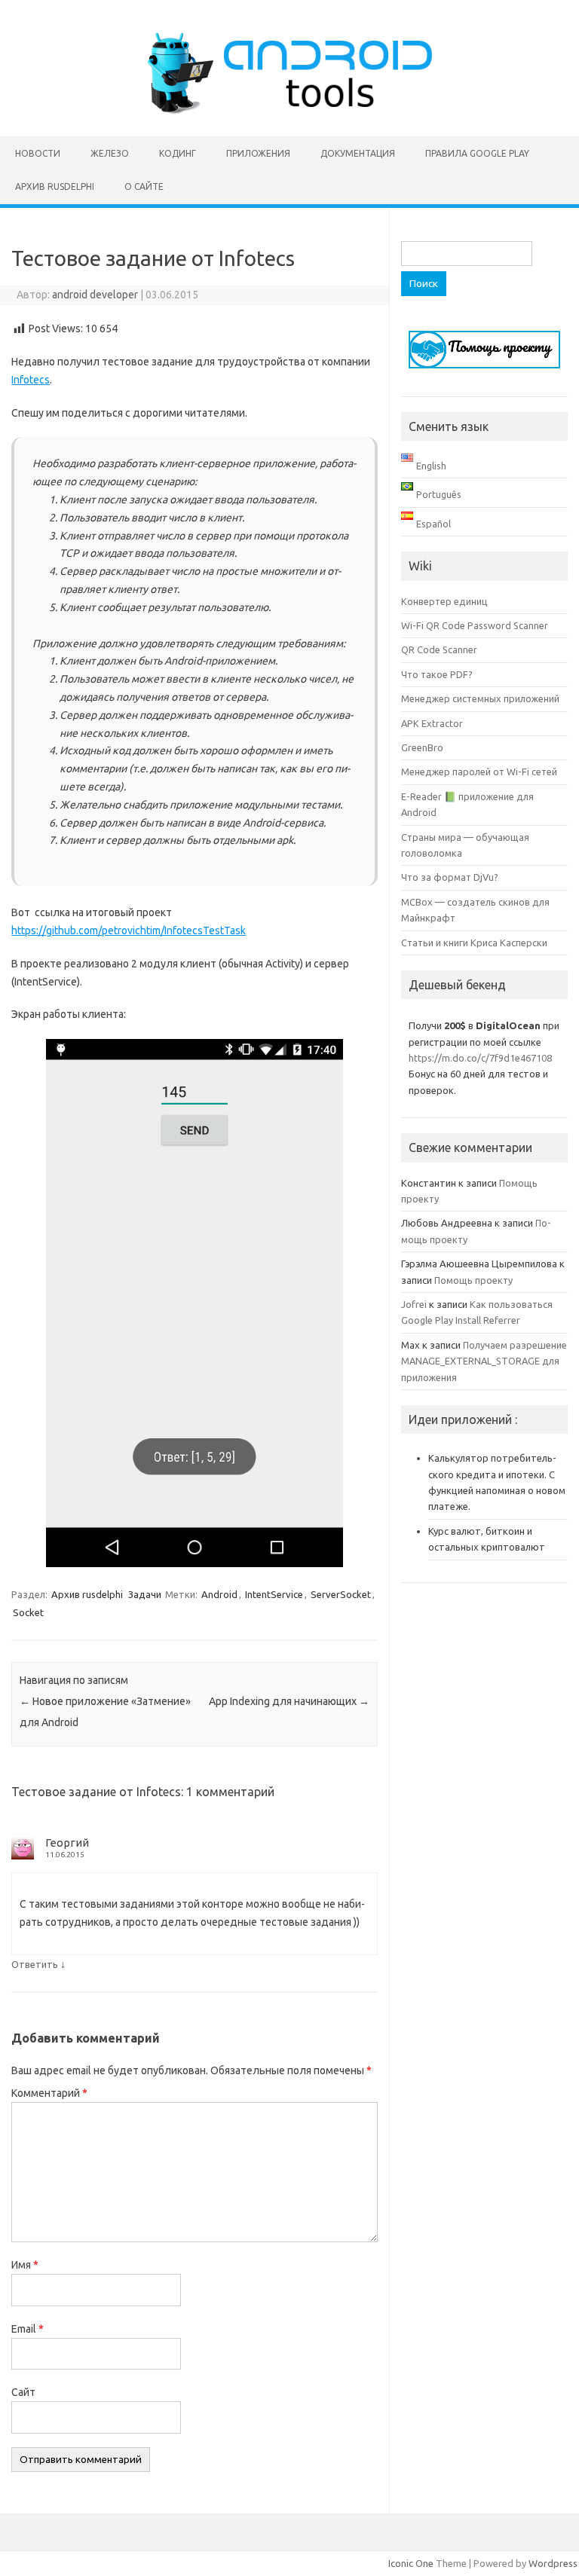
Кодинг (178, 153)
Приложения (258, 153)
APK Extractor (432, 723)
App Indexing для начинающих (289, 1701)
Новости (38, 153)
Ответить (35, 1964)
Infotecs (31, 380)
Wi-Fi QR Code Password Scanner (475, 625)
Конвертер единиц (444, 601)
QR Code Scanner (439, 649)
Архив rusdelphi (55, 186)
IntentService (274, 1594)
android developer (95, 295)
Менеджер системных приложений (480, 698)
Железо (110, 153)
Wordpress (553, 2563)
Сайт (23, 2392)
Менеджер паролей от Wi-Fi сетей (479, 772)
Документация (358, 153)
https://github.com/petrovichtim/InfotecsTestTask (129, 930)
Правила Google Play (477, 153)
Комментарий (49, 2093)
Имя (25, 2265)
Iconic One (411, 2563)
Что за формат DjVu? (450, 877)
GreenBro (422, 747)
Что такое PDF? (437, 674)
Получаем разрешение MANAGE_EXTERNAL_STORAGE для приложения (484, 1361)
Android (219, 1594)
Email (28, 2329)
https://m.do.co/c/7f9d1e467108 (480, 1058)
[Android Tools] (289, 111)
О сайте (144, 186)
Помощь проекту (473, 1280)
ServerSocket (341, 1594)
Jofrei (414, 1304)
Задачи (145, 1594)
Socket (28, 1612)
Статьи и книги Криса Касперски (474, 943)
